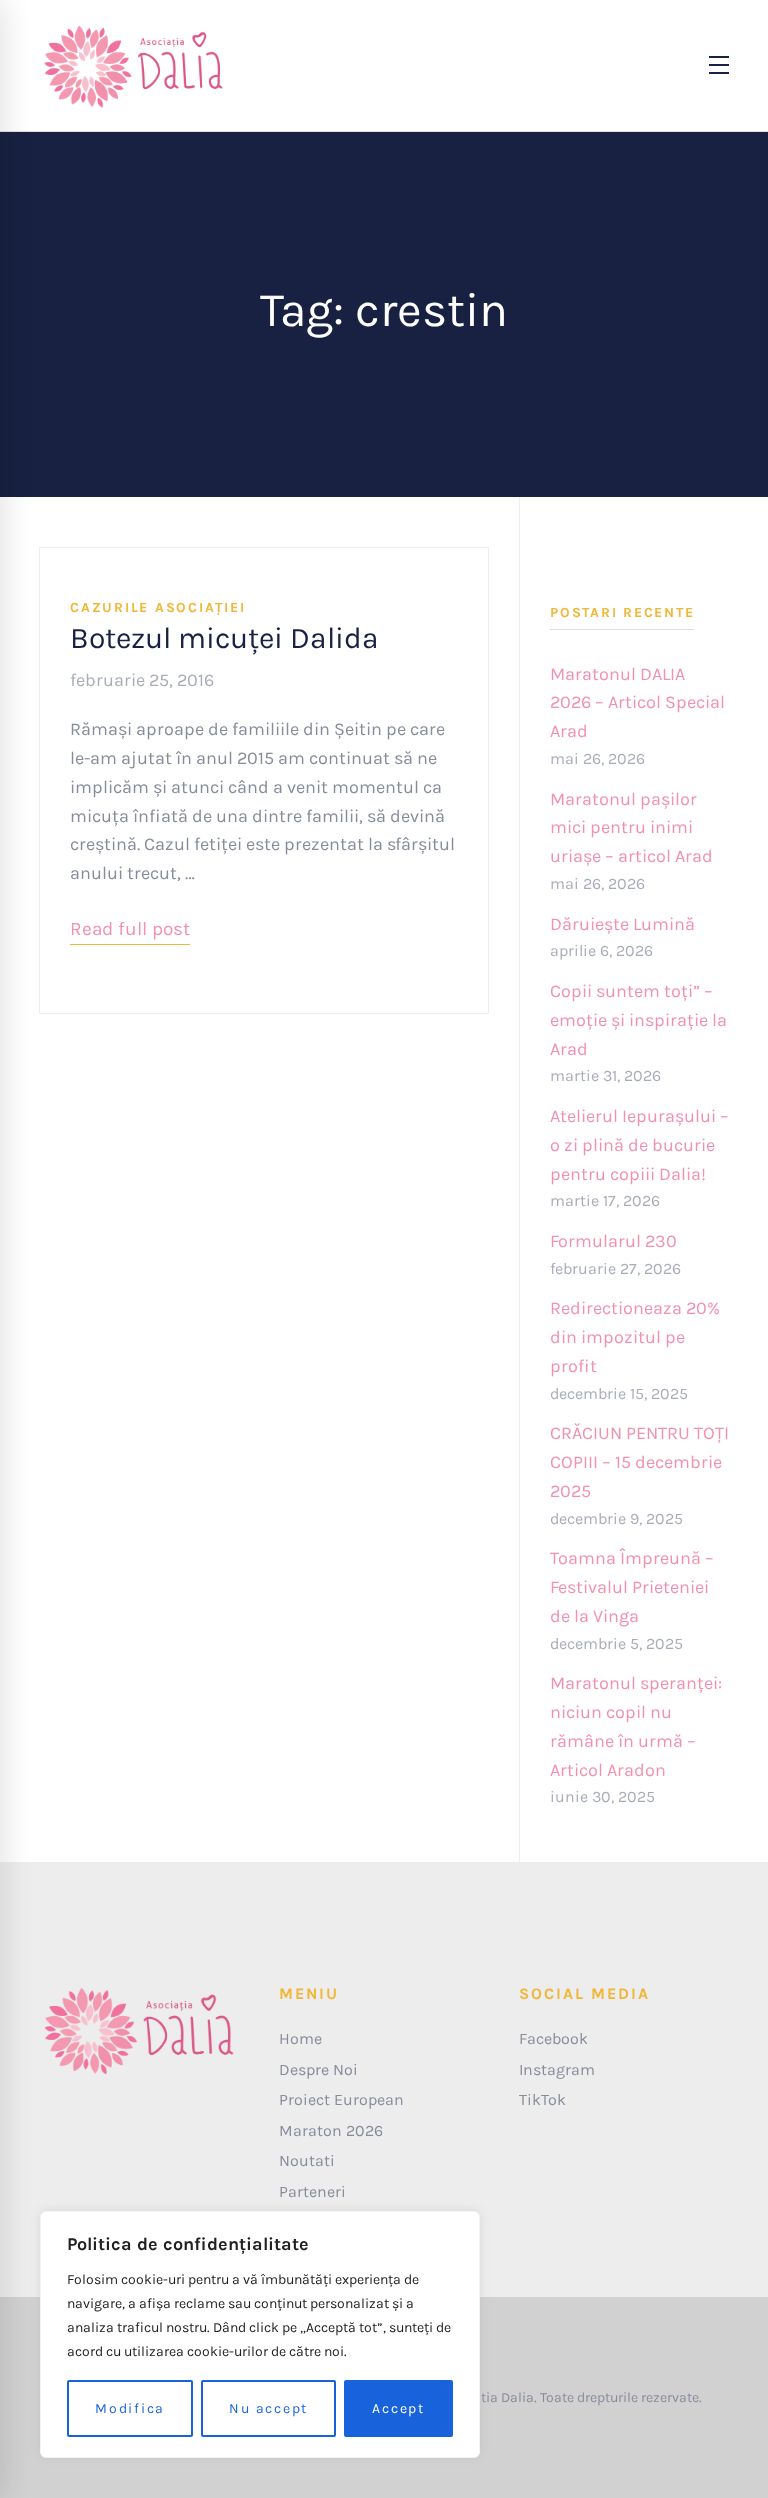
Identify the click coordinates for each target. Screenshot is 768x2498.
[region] (260, 2334)
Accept (398, 2408)
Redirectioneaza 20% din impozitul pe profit (635, 1337)
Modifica (130, 2408)
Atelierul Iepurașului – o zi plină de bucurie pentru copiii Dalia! (639, 1145)
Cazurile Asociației (157, 607)
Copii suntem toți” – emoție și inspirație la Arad (638, 1020)
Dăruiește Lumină (622, 924)
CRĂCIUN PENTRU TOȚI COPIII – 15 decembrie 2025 (639, 1462)
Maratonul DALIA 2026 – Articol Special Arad (637, 703)
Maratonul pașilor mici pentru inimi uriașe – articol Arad (631, 828)
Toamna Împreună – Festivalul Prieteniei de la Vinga (632, 1587)
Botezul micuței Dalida (224, 638)
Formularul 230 (613, 1241)
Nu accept (268, 2408)
